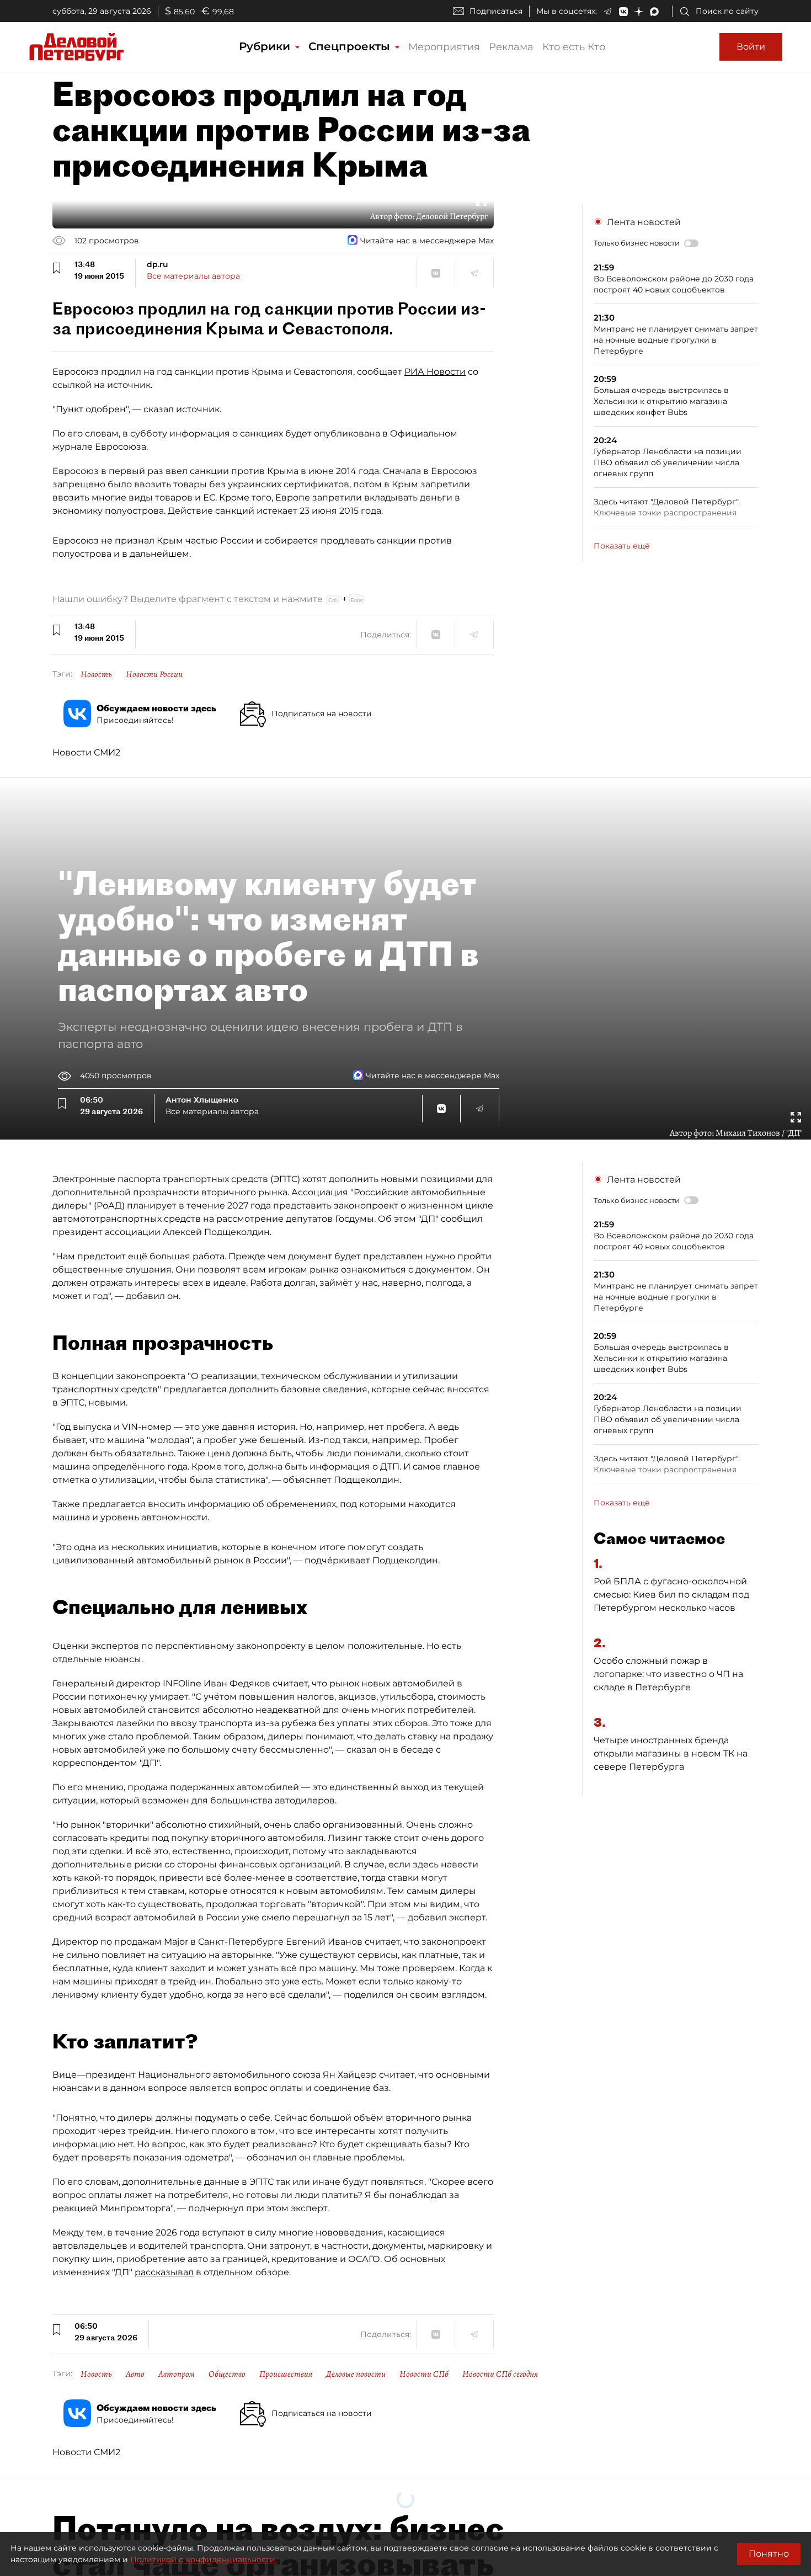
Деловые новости (356, 2374)
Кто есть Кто (574, 47)
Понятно (769, 2554)
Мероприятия (444, 47)
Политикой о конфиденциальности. (204, 2559)
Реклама (511, 47)
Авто (135, 2374)
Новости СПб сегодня (500, 2374)
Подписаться (496, 11)
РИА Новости (435, 372)
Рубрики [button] (266, 46)
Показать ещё (622, 546)
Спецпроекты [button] (351, 46)
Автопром (177, 2374)
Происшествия (286, 2374)
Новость (96, 674)
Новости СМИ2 (86, 752)
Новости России (154, 674)
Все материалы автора (193, 276)
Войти (751, 47)
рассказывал (164, 2272)
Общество (227, 2374)
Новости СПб (424, 2374)
